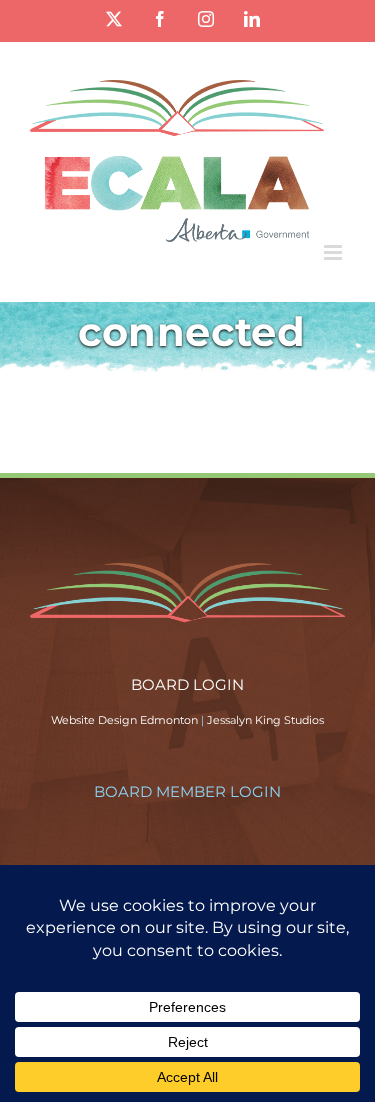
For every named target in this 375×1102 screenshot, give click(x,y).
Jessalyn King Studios (265, 720)
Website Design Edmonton (124, 720)
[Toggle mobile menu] (334, 252)
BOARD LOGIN (187, 684)
